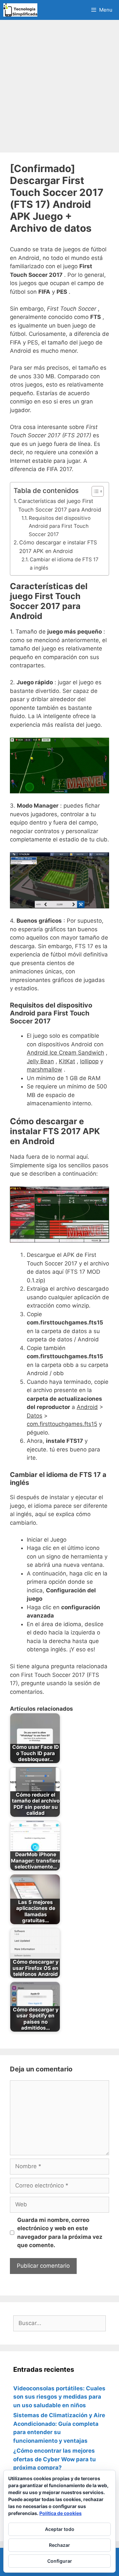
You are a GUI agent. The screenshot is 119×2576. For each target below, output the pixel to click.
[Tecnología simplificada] (20, 10)
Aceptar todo (60, 2529)
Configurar (60, 2561)
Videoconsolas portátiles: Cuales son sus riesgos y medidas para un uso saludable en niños (59, 2397)
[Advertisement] (59, 86)
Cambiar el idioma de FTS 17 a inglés (64, 564)
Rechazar (59, 2545)
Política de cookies (60, 2513)
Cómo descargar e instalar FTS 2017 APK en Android (58, 547)
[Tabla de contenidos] (98, 491)
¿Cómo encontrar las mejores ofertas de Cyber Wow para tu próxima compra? (55, 2459)
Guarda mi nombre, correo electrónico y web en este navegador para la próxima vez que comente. (60, 2233)
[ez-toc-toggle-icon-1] (94, 491)
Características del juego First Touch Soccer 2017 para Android (60, 505)
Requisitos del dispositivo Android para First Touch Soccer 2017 (60, 526)
